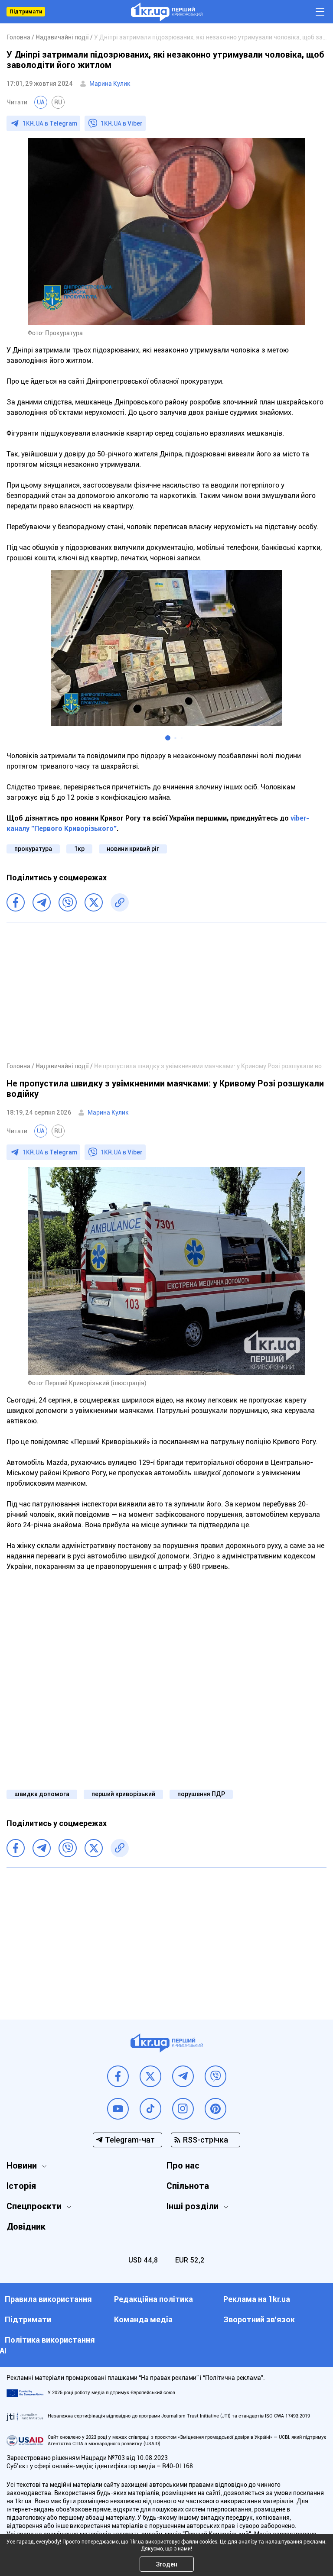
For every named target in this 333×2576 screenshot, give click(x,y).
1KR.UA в (50, 123)
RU (58, 102)
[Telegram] (42, 902)
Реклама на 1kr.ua (257, 2299)
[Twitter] (94, 902)
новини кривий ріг (133, 849)
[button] (168, 738)
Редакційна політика (153, 2299)
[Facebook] (16, 902)
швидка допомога (42, 1794)
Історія (21, 2186)
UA (41, 102)
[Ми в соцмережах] (118, 2076)
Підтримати (26, 12)
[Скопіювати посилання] (120, 902)
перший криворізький (123, 1794)
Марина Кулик (110, 84)
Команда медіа (143, 2319)
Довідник (26, 2227)
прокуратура (33, 849)
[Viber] (68, 902)
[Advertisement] (166, 992)
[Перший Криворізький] (167, 12)
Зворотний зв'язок (259, 2319)
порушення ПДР (201, 1794)
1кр (79, 849)
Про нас (183, 2166)
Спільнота (188, 2186)
